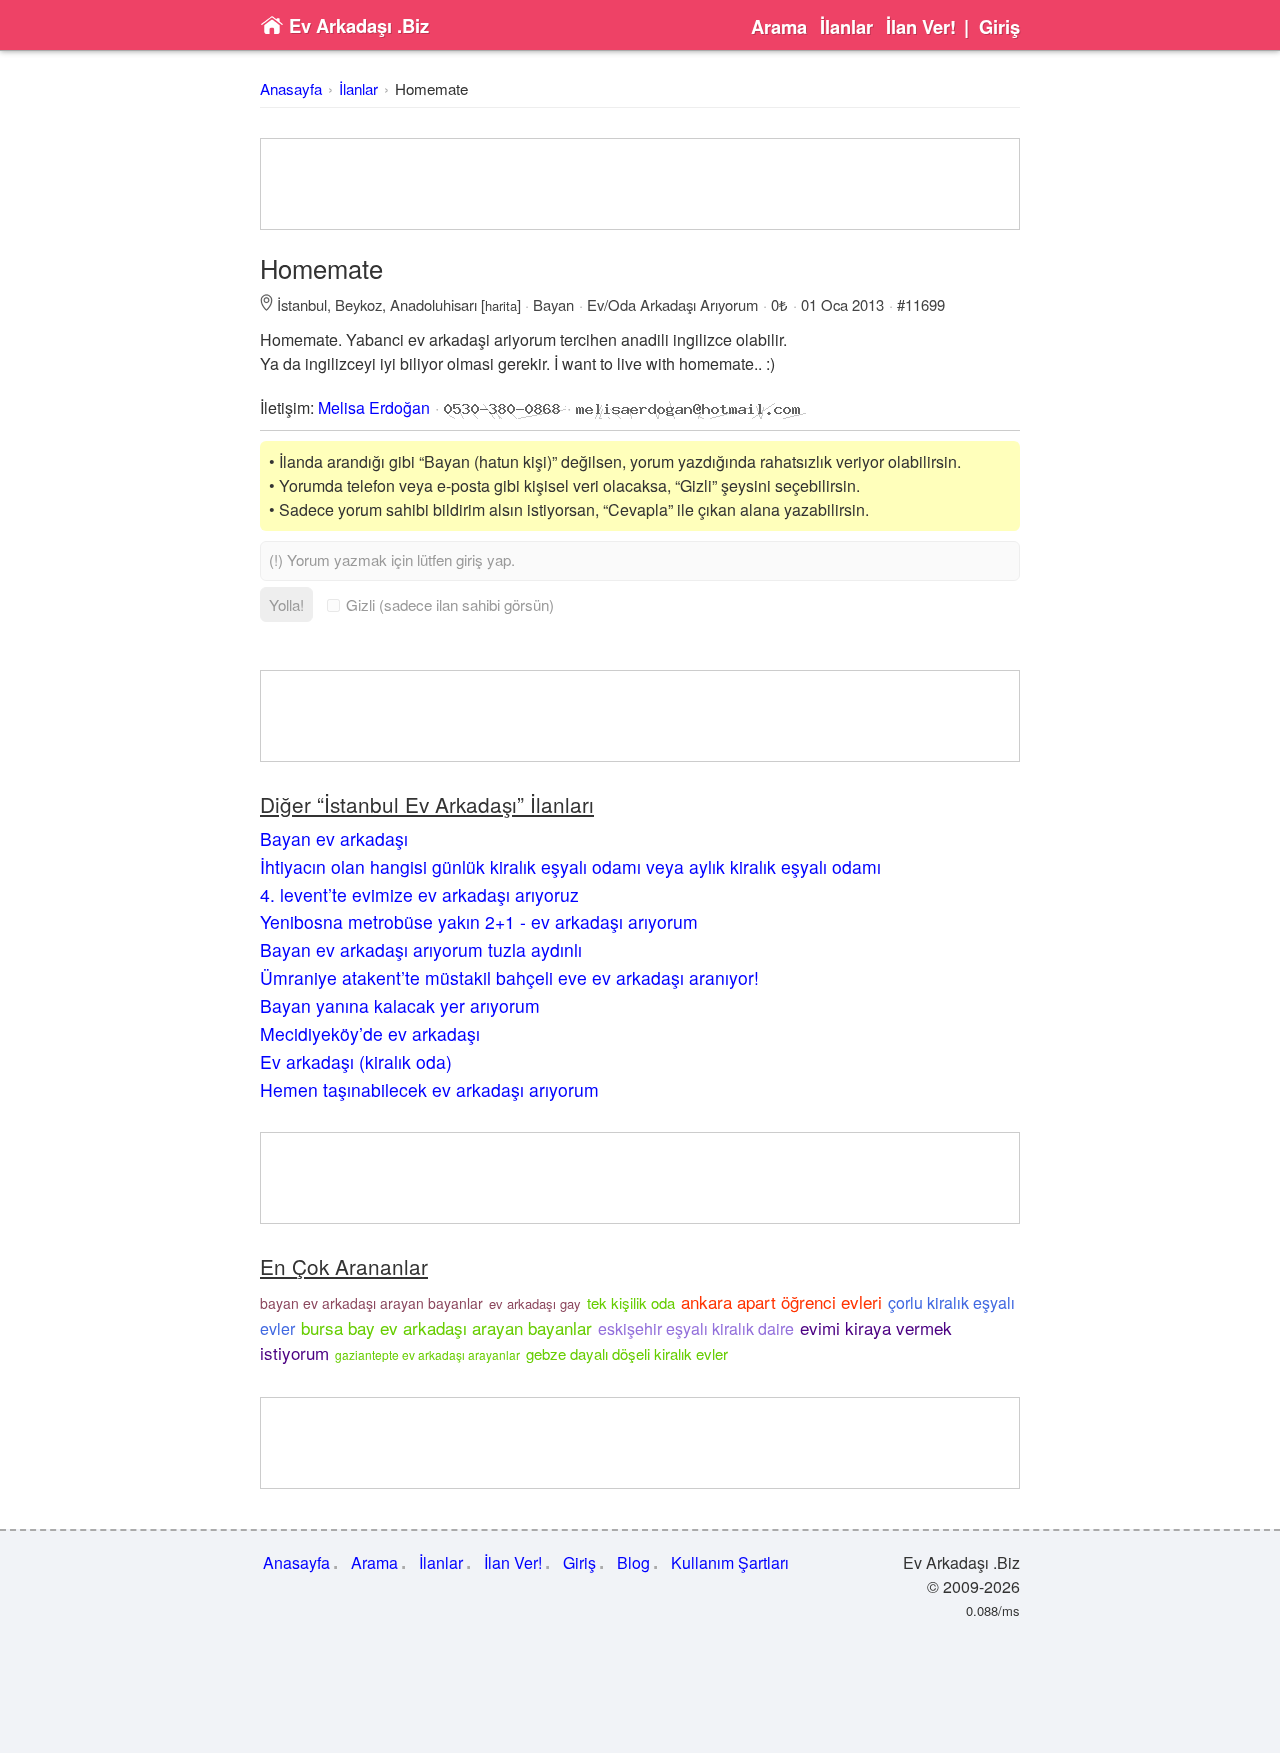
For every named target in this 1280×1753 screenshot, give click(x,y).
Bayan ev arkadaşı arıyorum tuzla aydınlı (421, 949)
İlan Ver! (921, 27)
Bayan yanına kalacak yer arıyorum (400, 1005)
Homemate (431, 88)
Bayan (553, 304)
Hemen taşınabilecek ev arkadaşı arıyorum (429, 1089)
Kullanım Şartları (730, 1562)
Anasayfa (291, 88)
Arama (779, 27)
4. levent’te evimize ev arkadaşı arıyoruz (419, 894)
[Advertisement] (640, 184)
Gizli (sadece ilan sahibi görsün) (450, 604)
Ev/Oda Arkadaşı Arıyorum (672, 304)
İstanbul (302, 304)
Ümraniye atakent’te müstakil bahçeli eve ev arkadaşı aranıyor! (509, 977)
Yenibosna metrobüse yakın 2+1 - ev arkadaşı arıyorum (479, 921)
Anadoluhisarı (433, 304)
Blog (633, 1562)
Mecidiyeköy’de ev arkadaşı (370, 1033)
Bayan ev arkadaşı (334, 838)
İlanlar (846, 27)
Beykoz (358, 304)
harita (501, 305)
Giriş (999, 27)
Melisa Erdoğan (374, 407)
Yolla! (286, 604)
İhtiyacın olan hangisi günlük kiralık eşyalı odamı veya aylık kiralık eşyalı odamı (570, 866)
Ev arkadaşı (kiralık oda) (356, 1061)
